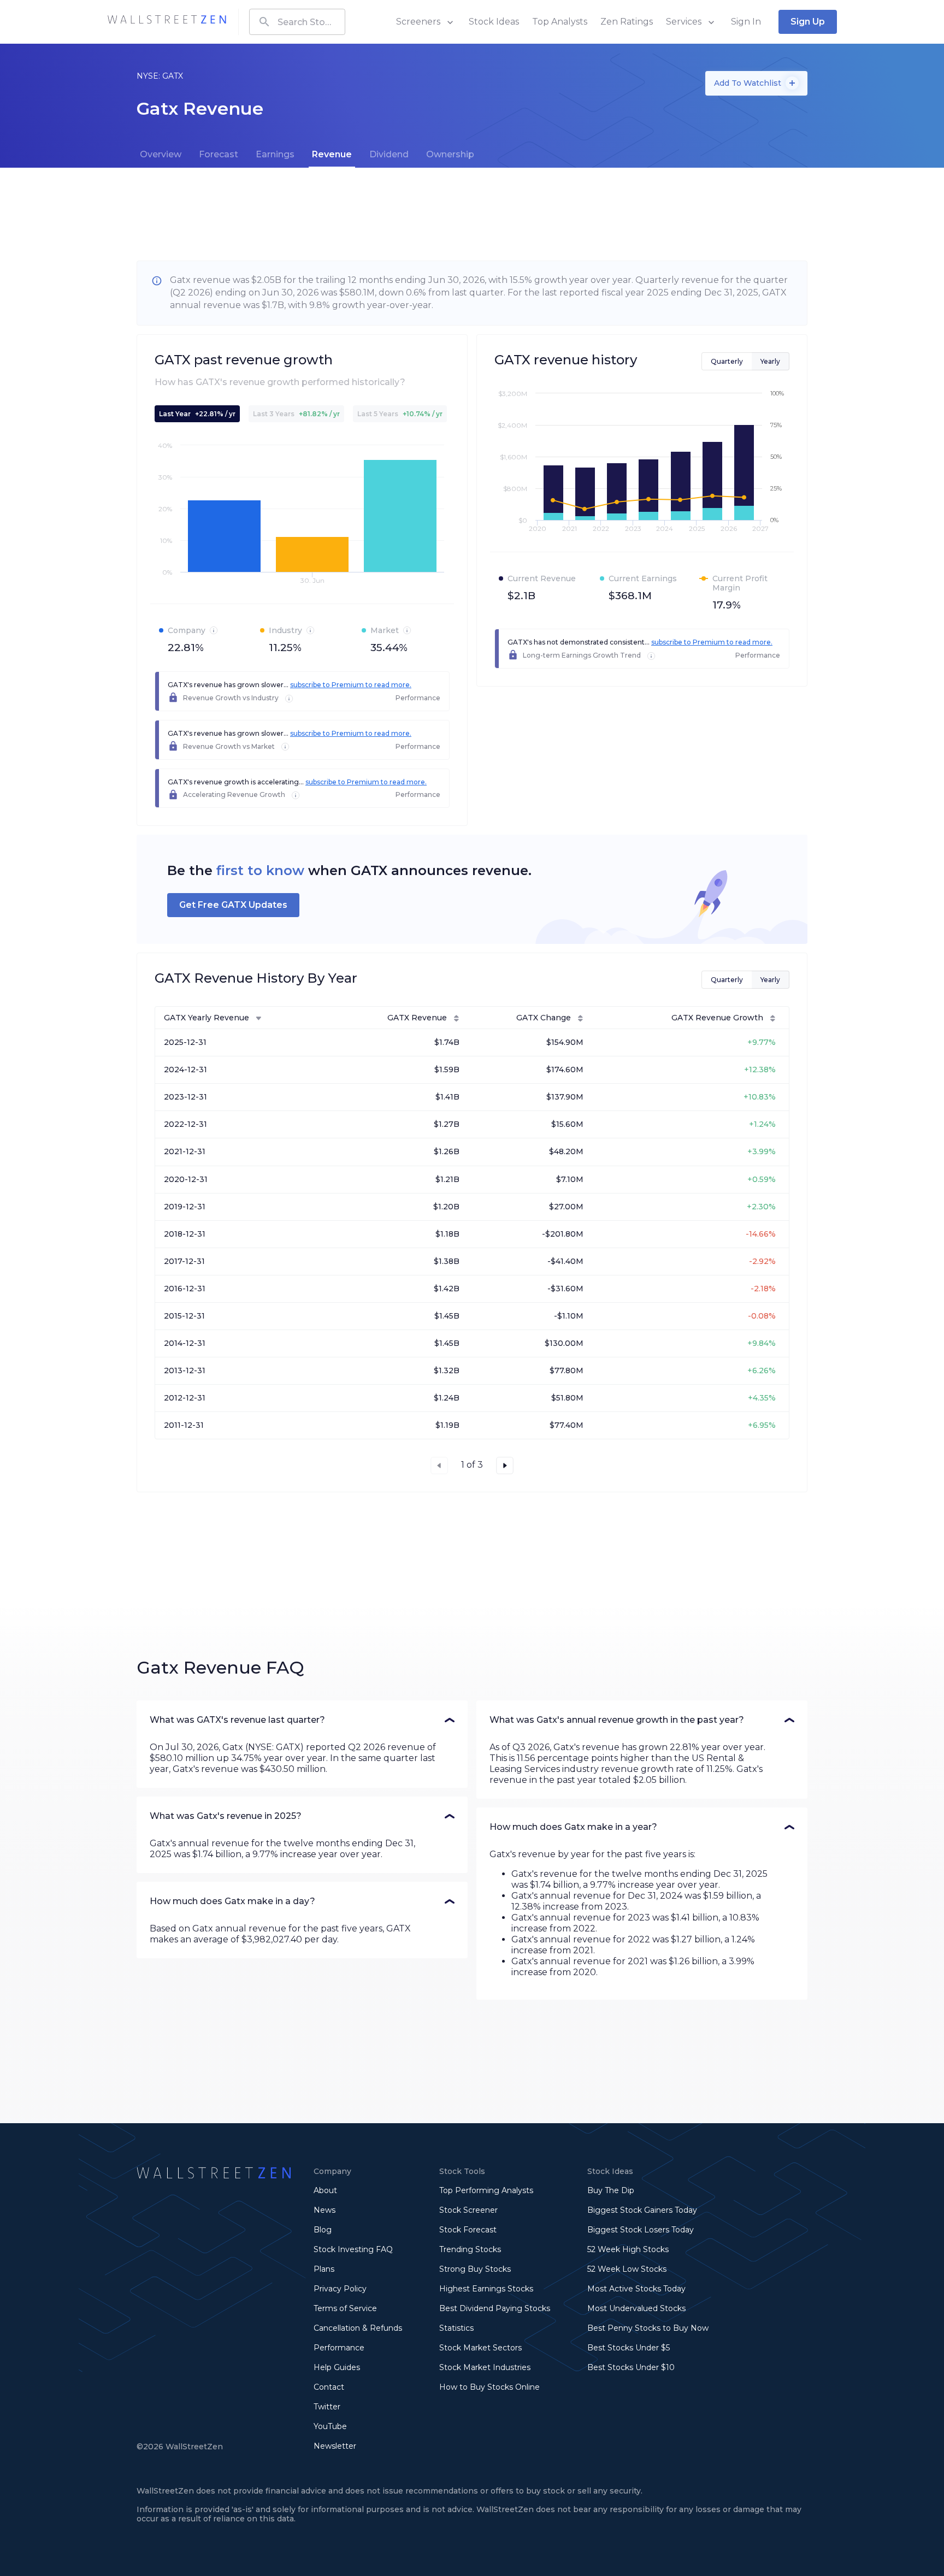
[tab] (161, 155)
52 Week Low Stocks (627, 2269)
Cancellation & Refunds (358, 2328)
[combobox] (297, 22)
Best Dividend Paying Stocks (495, 2308)
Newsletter (335, 2446)
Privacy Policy (340, 2289)
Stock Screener (468, 2210)
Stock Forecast (468, 2230)
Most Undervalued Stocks (636, 2308)
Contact (329, 2387)
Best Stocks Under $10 (631, 2367)
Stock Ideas (494, 22)
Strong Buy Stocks (475, 2269)
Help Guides (337, 2367)
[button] (302, 1720)
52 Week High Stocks (628, 2249)
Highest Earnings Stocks (486, 2289)
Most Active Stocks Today (636, 2289)
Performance (339, 2348)
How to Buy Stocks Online (489, 2387)
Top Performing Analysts (486, 2190)
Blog (323, 2230)
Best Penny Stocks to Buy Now (648, 2328)
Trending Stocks (470, 2249)
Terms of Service (345, 2308)
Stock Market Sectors (480, 2348)
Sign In (746, 22)
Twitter (327, 2407)
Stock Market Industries (485, 2367)
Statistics (456, 2328)
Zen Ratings (627, 22)
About (325, 2190)
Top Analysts (560, 22)
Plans (324, 2269)
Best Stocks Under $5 (629, 2348)
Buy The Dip (611, 2190)
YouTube (330, 2426)
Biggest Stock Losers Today (641, 2230)
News (324, 2210)
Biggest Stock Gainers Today (642, 2210)
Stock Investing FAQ (353, 2249)
